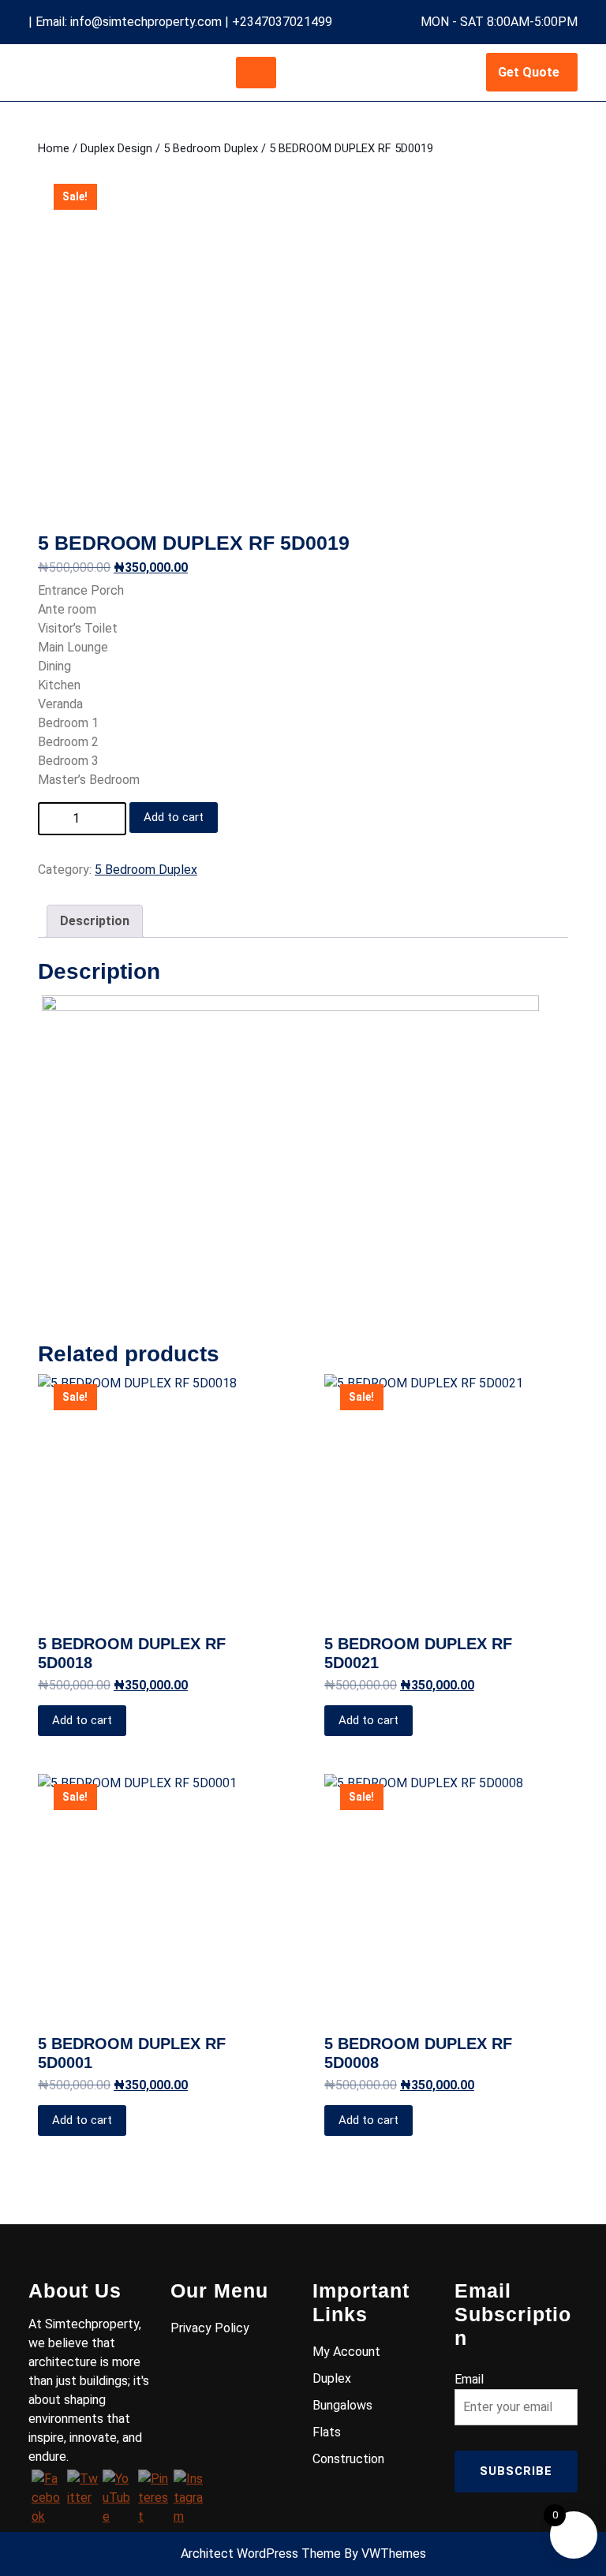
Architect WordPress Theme (261, 2554)
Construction (348, 2459)
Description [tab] (95, 921)
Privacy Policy (210, 2328)
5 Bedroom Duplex (211, 148)
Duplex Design (116, 148)
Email (469, 2379)
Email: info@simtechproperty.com (129, 22)
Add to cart (174, 817)
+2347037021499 (282, 22)
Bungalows (342, 2405)
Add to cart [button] (82, 1720)
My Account (346, 2352)
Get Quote (529, 72)
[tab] (256, 73)
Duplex (332, 2378)
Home (54, 148)
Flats (327, 2432)
